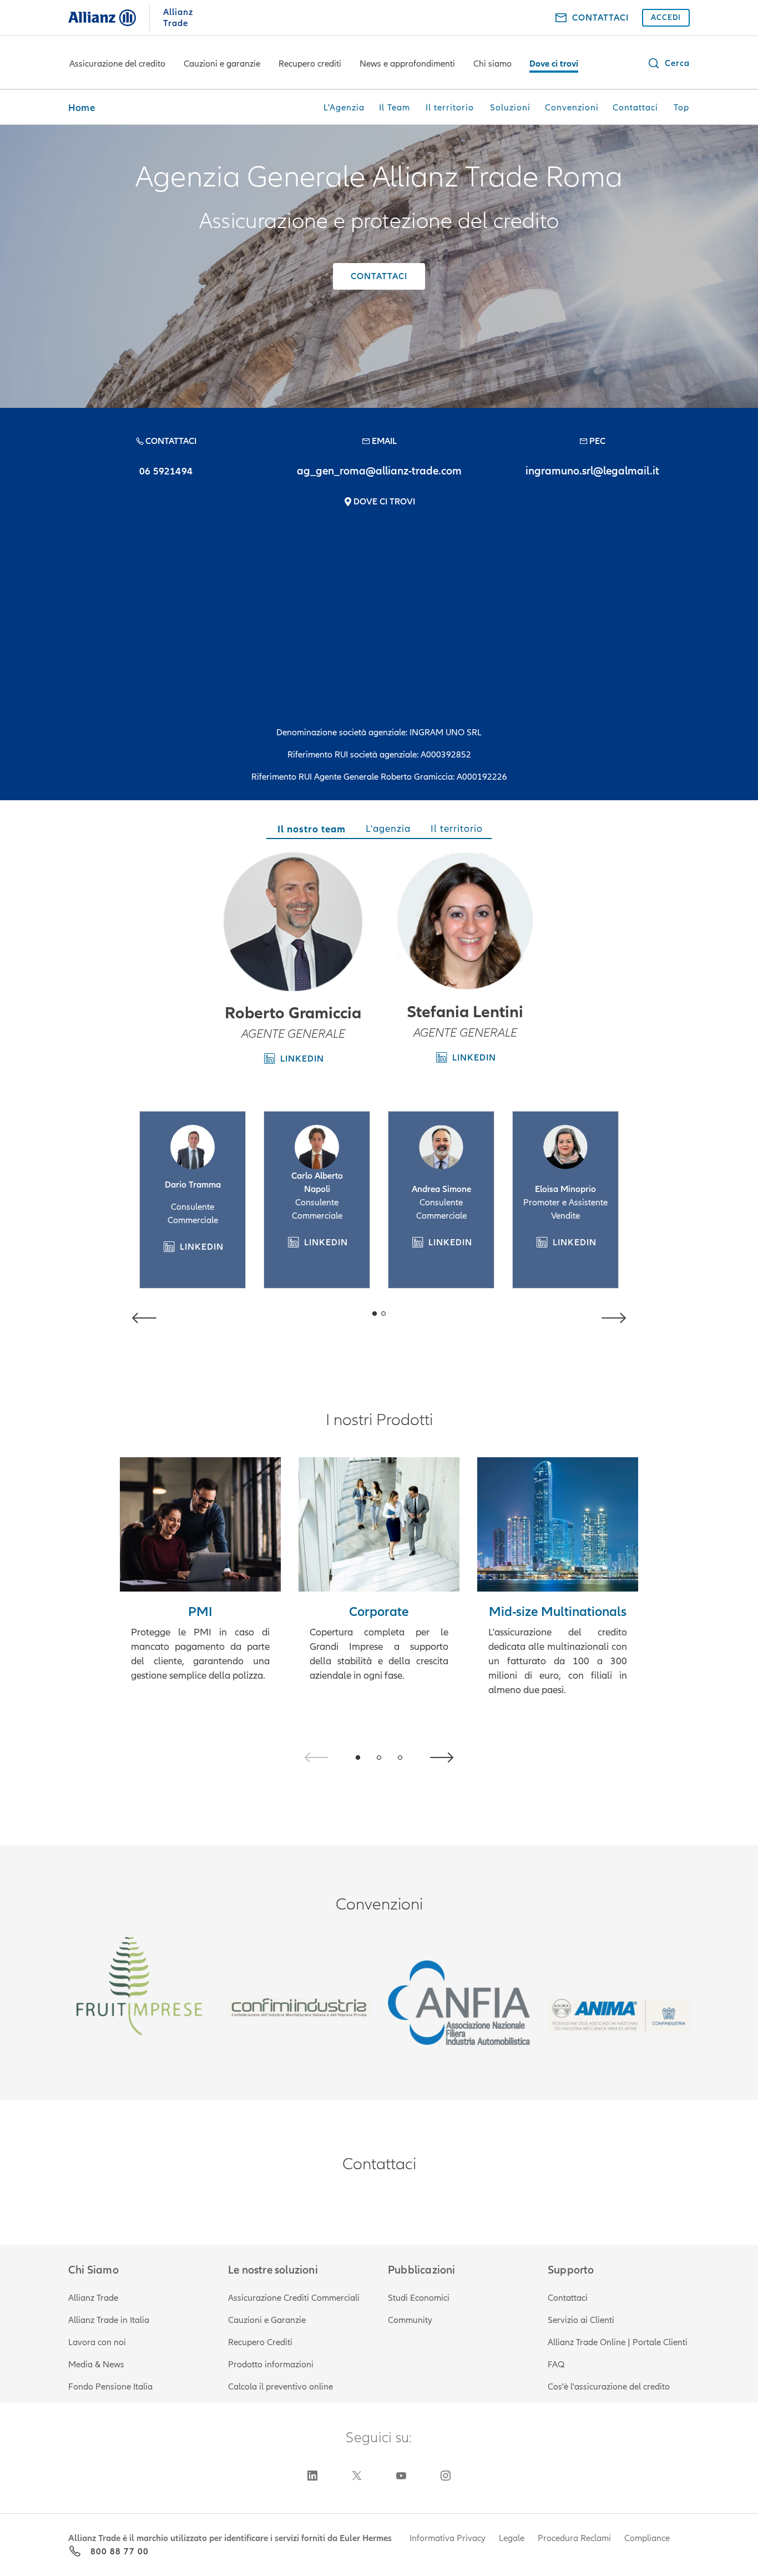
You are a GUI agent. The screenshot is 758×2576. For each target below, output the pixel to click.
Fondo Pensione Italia (110, 2387)
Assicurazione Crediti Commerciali (294, 2298)
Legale (512, 2538)
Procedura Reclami (574, 2538)
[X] (357, 2476)
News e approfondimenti (407, 64)
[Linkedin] (312, 2476)
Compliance (647, 2538)
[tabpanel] (379, 1100)
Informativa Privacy (448, 2538)
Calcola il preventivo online (281, 2387)
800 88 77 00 (120, 2552)
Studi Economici (419, 2298)
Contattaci (568, 2298)
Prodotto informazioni (271, 2365)
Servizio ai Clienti (581, 2320)
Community (410, 2320)
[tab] (310, 831)
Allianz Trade (93, 2298)
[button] (668, 63)
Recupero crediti (310, 64)
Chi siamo (492, 64)
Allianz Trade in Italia (109, 2320)
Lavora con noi (97, 2342)
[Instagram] (446, 2476)
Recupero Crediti (260, 2342)
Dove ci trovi (554, 64)
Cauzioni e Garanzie (267, 2320)
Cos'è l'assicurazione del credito (609, 2387)
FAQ (556, 2365)
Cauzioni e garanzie (222, 64)
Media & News (96, 2365)
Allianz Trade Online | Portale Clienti (618, 2342)
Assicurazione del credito (117, 64)
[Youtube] (401, 2476)
